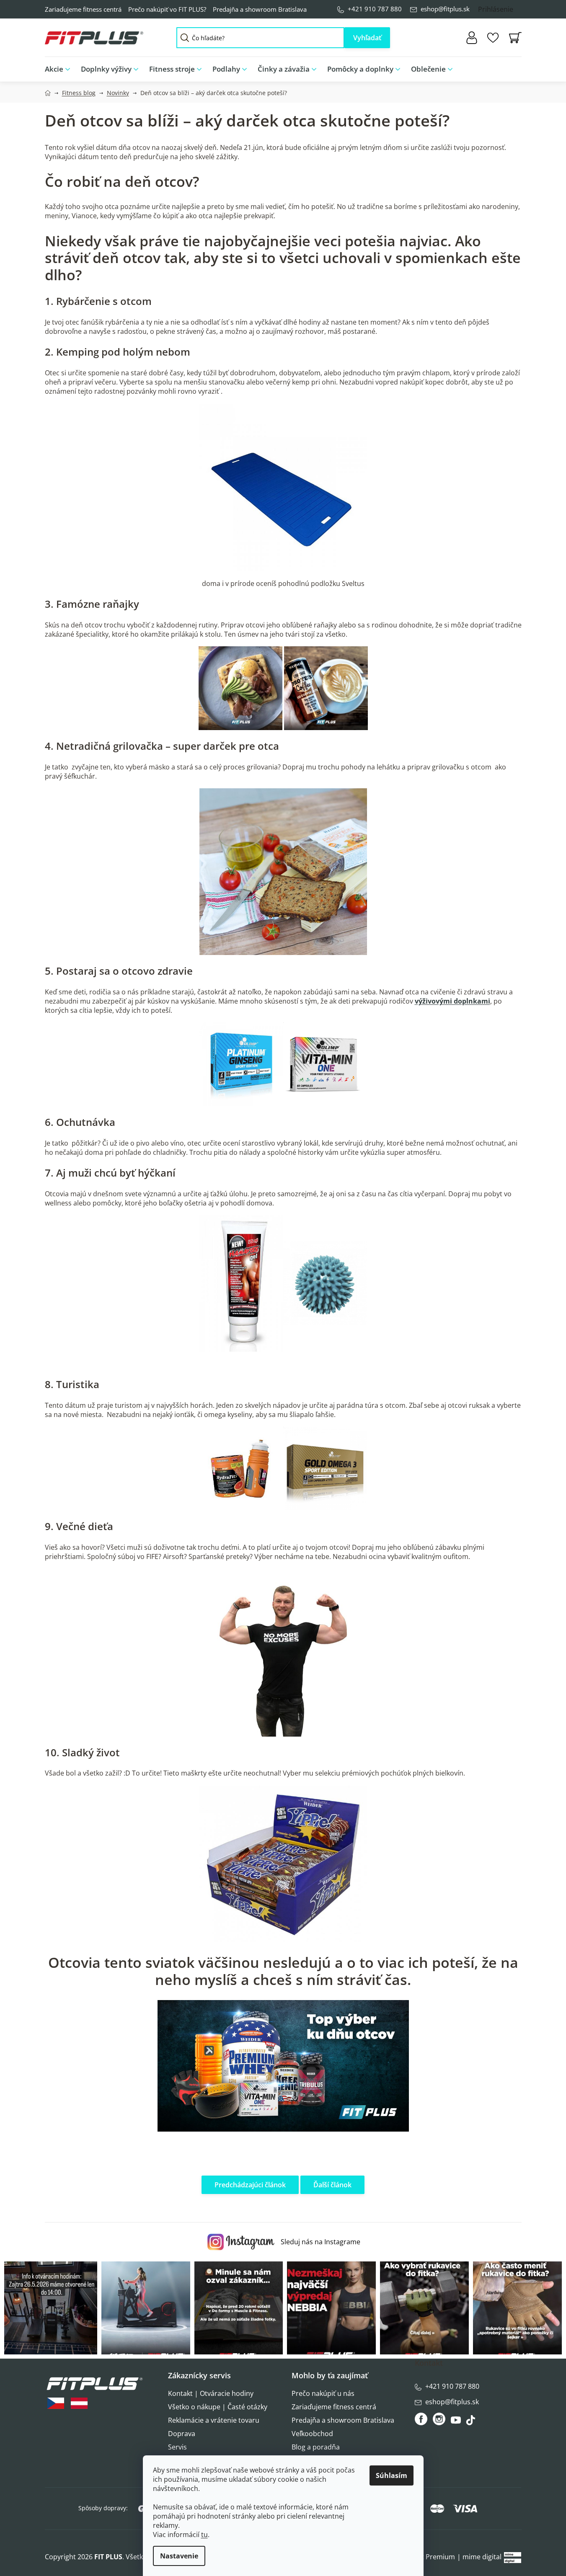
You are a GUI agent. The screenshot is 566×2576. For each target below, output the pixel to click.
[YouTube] (457, 2422)
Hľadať (367, 38)
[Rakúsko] (79, 2403)
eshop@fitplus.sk (445, 9)
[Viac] (508, 67)
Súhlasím (392, 2475)
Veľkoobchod (312, 2434)
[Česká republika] (56, 2403)
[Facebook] (422, 2419)
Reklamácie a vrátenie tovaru (214, 2420)
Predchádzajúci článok (250, 2185)
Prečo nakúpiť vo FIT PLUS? (167, 9)
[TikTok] (472, 2422)
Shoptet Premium (427, 2557)
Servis (177, 2447)
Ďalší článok (332, 2185)
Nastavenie (179, 2556)
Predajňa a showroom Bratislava (260, 9)
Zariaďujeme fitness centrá (83, 9)
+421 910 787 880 (375, 9)
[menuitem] (60, 69)
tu (204, 2535)
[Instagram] (439, 2419)
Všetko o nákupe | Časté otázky (218, 2407)
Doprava (182, 2434)
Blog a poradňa (316, 2447)
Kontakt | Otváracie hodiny (211, 2393)
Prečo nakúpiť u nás (323, 2393)
